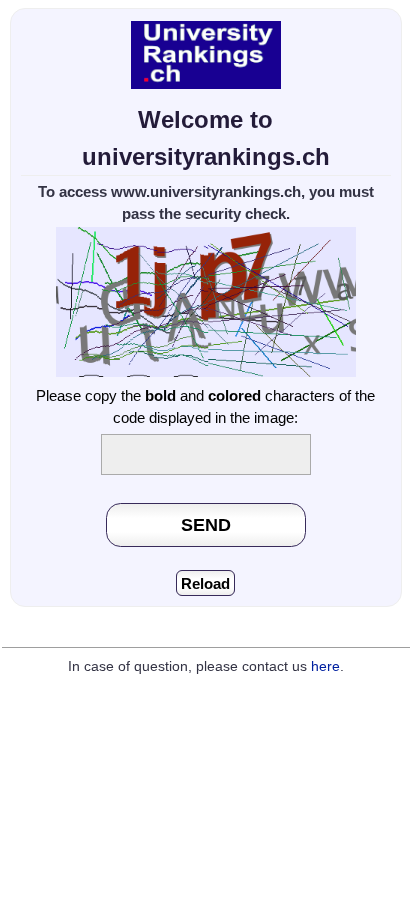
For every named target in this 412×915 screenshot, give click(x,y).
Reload (205, 583)
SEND (206, 524)
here (325, 666)
